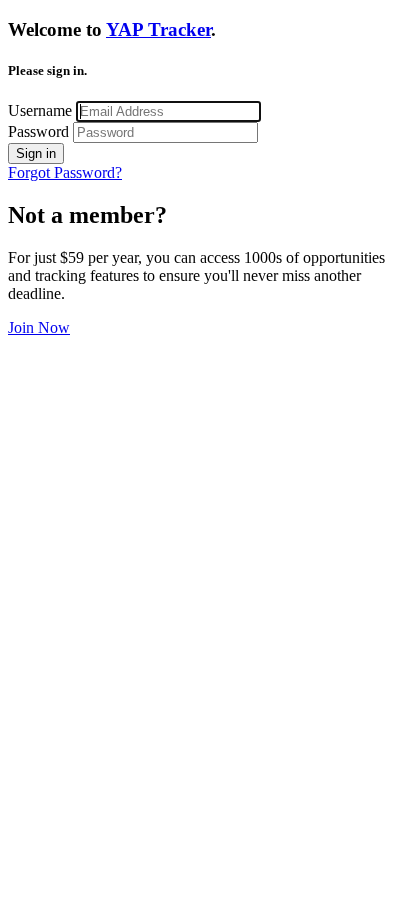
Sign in (36, 153)
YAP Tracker (158, 29)
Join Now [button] (39, 327)
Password (38, 131)
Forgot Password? (65, 172)
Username (40, 110)
